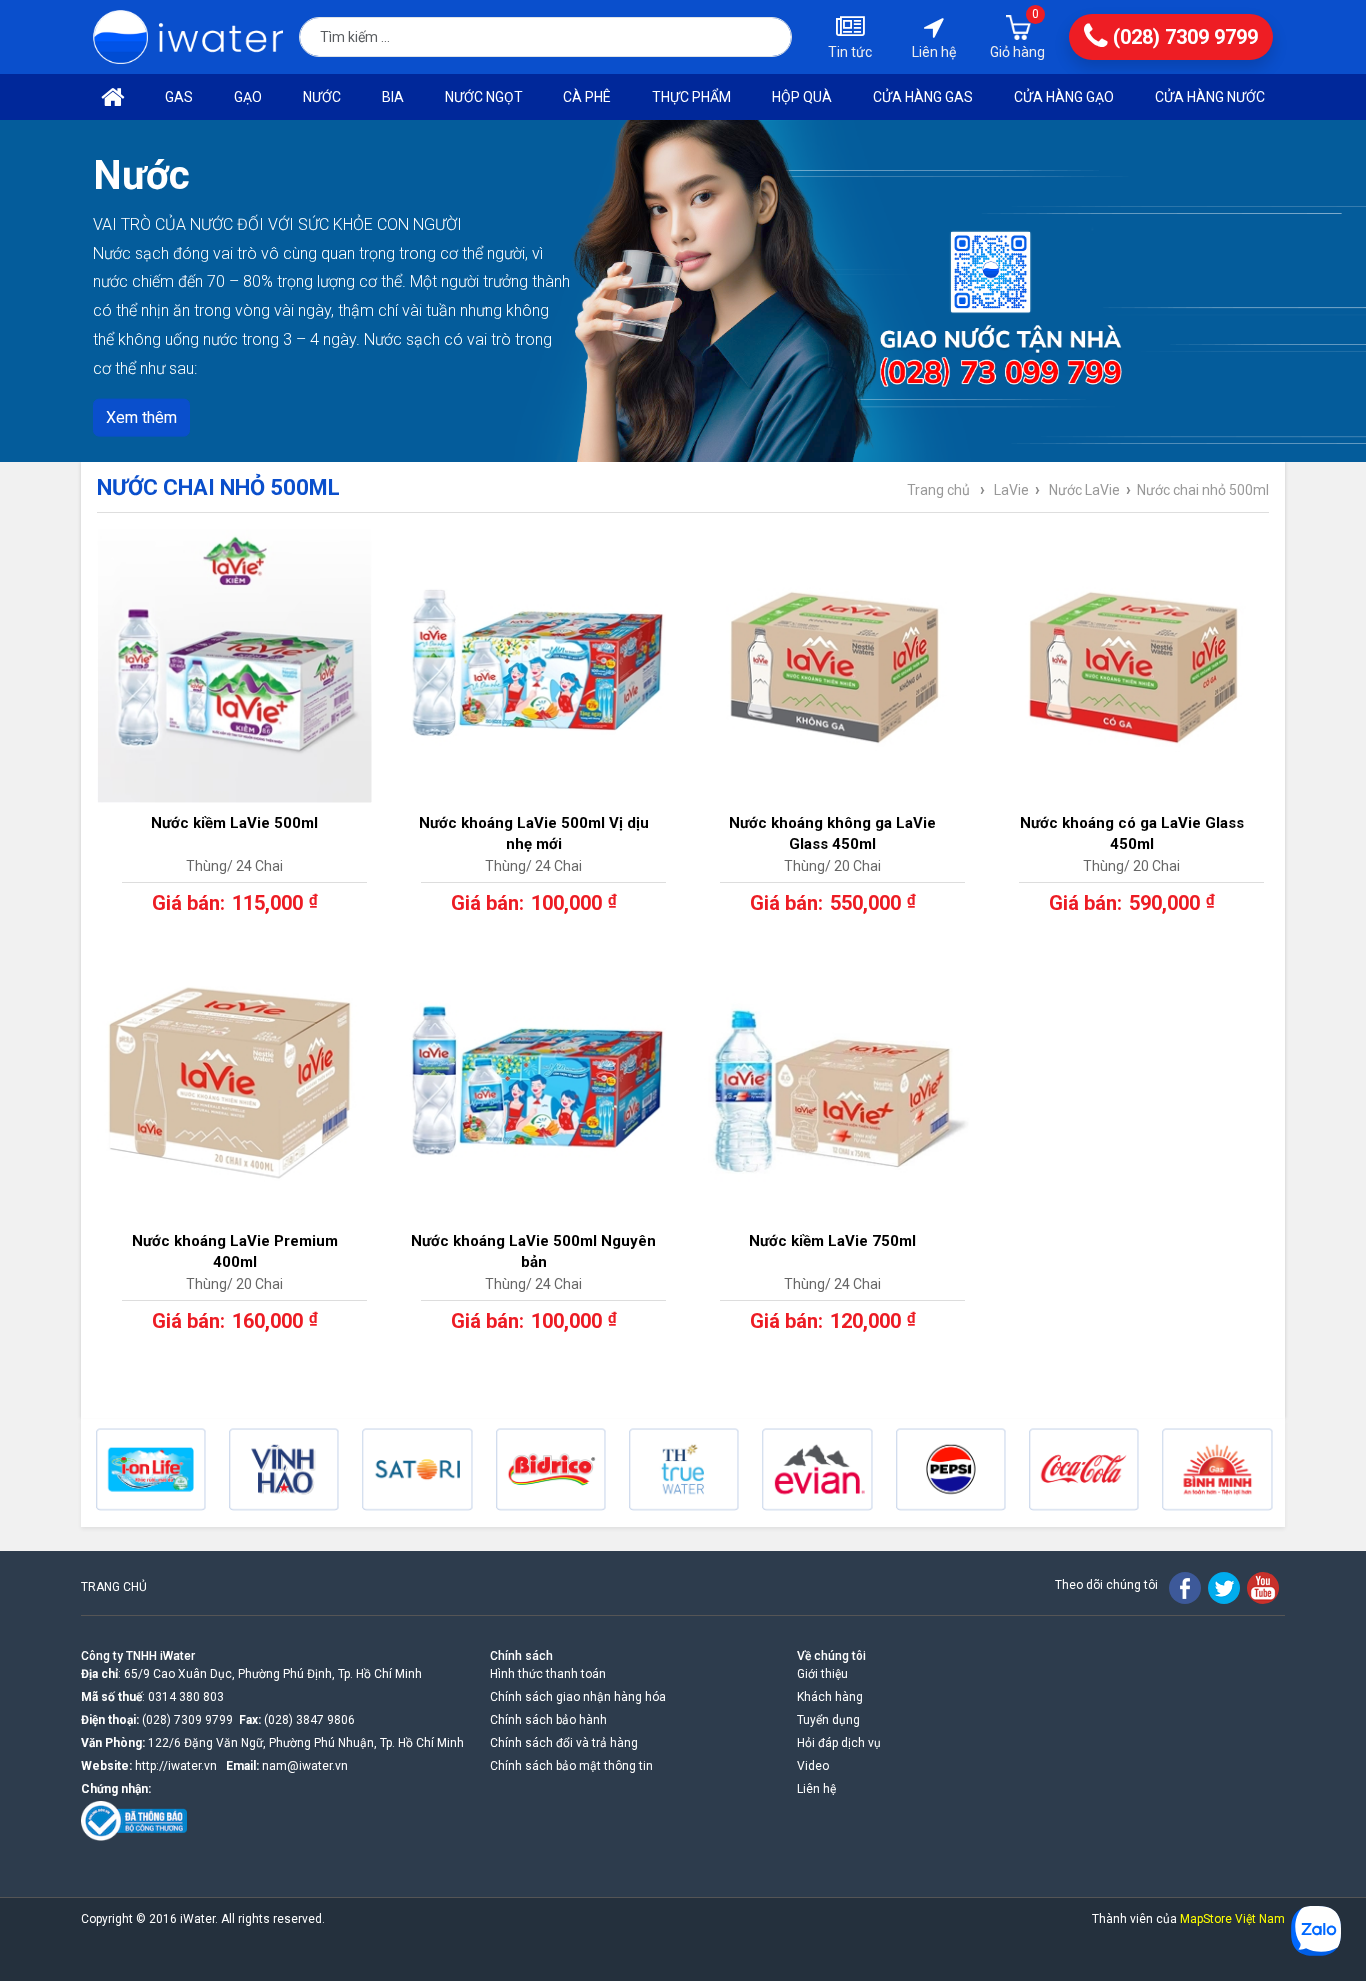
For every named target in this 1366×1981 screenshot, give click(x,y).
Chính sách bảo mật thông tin (571, 1766)
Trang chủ (938, 490)
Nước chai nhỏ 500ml (1203, 490)
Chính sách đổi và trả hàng (564, 1743)
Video (813, 1766)
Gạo (248, 97)
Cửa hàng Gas (923, 97)
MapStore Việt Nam (1232, 1919)
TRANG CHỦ (114, 1587)
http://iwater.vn (176, 1766)
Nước (322, 97)
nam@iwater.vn (305, 1766)
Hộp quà (802, 97)
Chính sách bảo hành (548, 1720)
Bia (393, 97)
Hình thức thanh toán (548, 1674)
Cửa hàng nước (1210, 97)
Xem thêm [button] (141, 416)
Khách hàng (830, 1697)
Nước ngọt (484, 97)
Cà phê (587, 97)
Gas (179, 97)
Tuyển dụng (828, 1720)
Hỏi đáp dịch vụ (839, 1743)
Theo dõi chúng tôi (1106, 1585)
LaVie (1011, 490)
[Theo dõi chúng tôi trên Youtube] (1263, 1588)
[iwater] (188, 37)
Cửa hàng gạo (1064, 97)
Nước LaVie (1084, 490)
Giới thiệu (822, 1674)
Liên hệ (816, 1789)
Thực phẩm (691, 97)
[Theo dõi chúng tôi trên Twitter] (1224, 1588)
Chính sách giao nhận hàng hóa (578, 1697)
